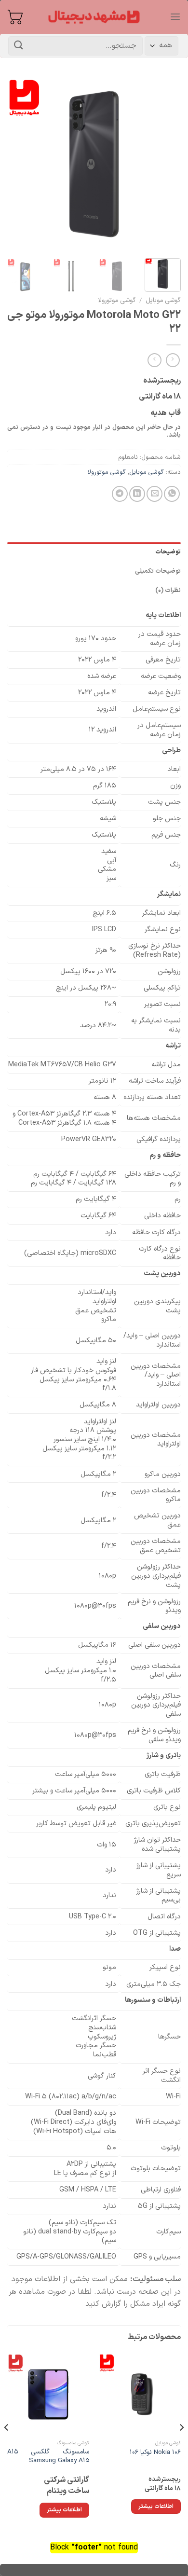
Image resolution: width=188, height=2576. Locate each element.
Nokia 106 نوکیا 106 (155, 2452)
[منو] (175, 17)
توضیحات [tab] (168, 552)
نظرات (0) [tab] (168, 590)
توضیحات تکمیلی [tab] (158, 571)
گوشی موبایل (163, 300)
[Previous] (165, 164)
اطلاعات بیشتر (156, 2507)
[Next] (16, 164)
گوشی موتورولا (117, 300)
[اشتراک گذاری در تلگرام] (120, 494)
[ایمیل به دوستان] (154, 494)
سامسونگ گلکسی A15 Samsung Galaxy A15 (48, 2456)
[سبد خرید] (15, 17)
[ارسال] (19, 46)
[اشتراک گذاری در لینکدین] (137, 494)
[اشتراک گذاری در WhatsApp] (172, 494)
